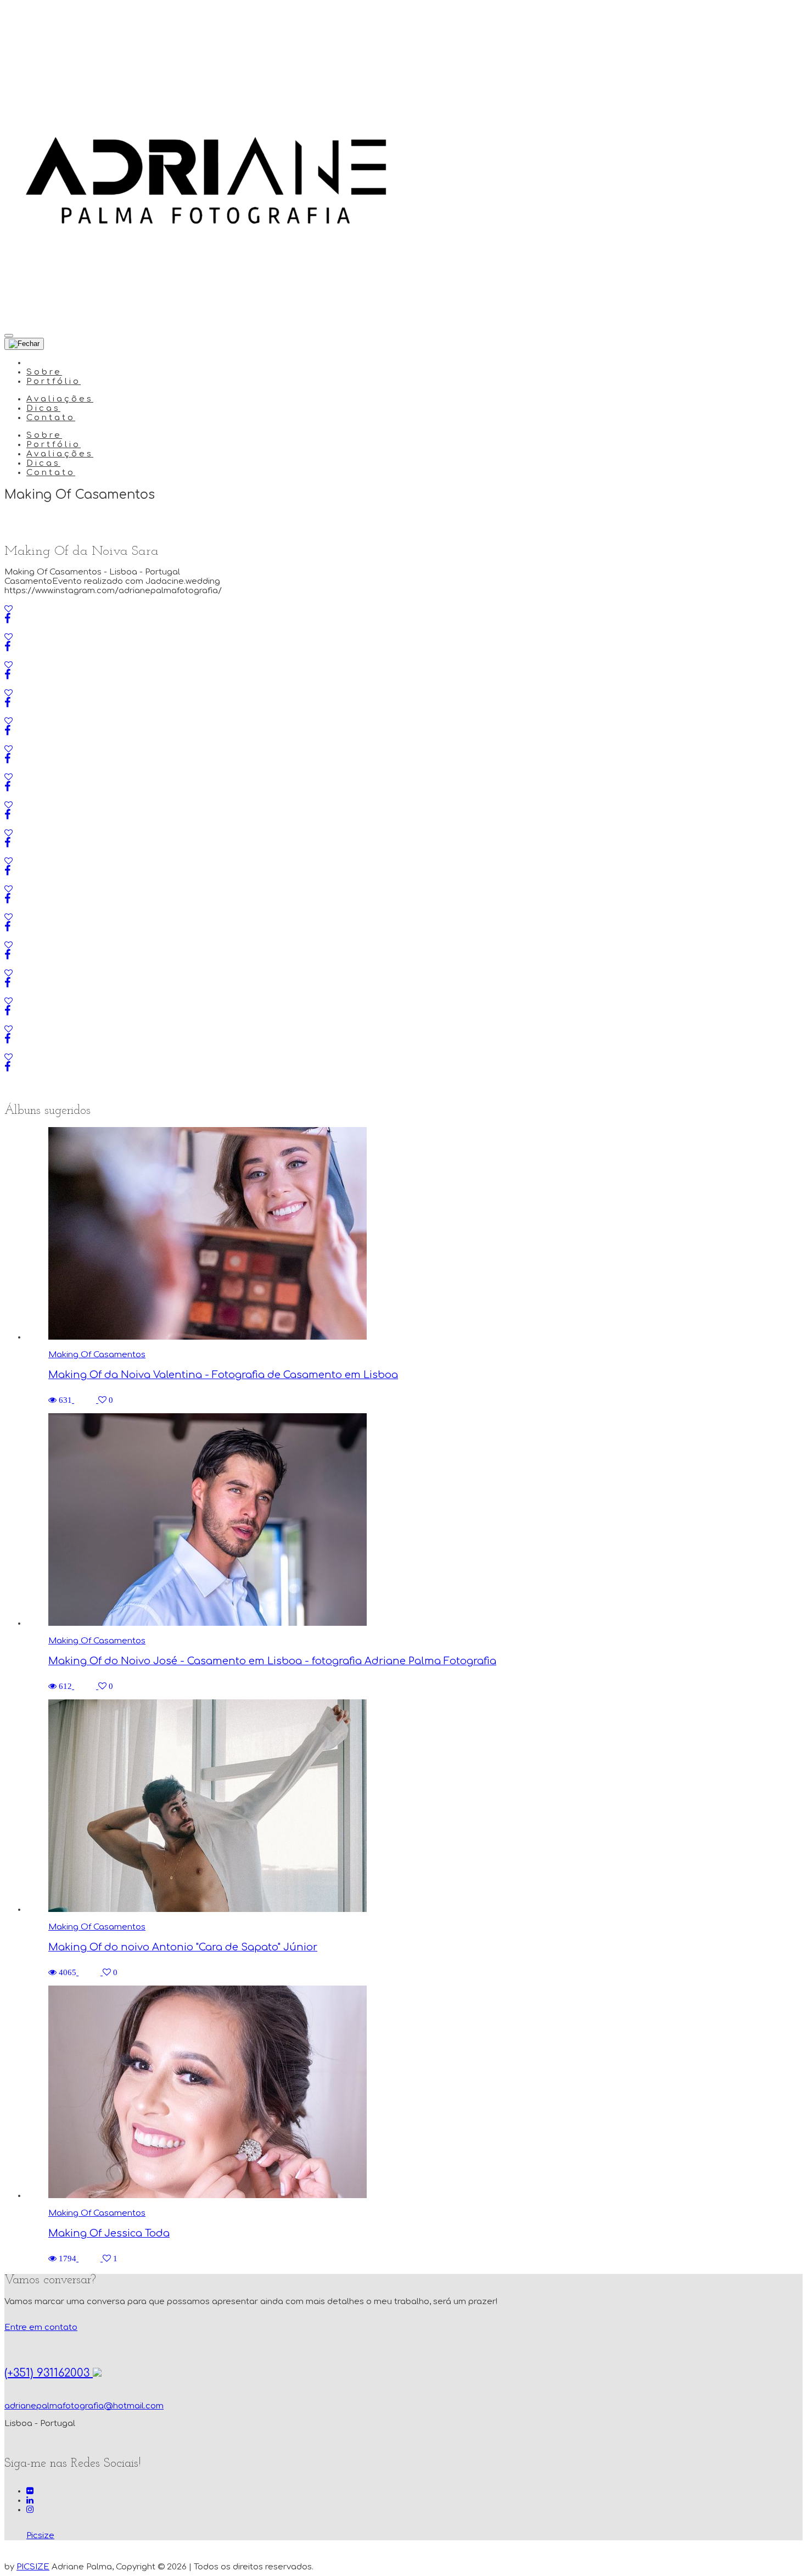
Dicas (43, 408)
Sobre (44, 372)
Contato (51, 418)
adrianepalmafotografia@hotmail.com (84, 2406)
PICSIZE (33, 2567)
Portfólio (54, 381)
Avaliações (60, 399)
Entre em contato (41, 2327)
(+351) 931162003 (49, 2373)
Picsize (40, 2536)
